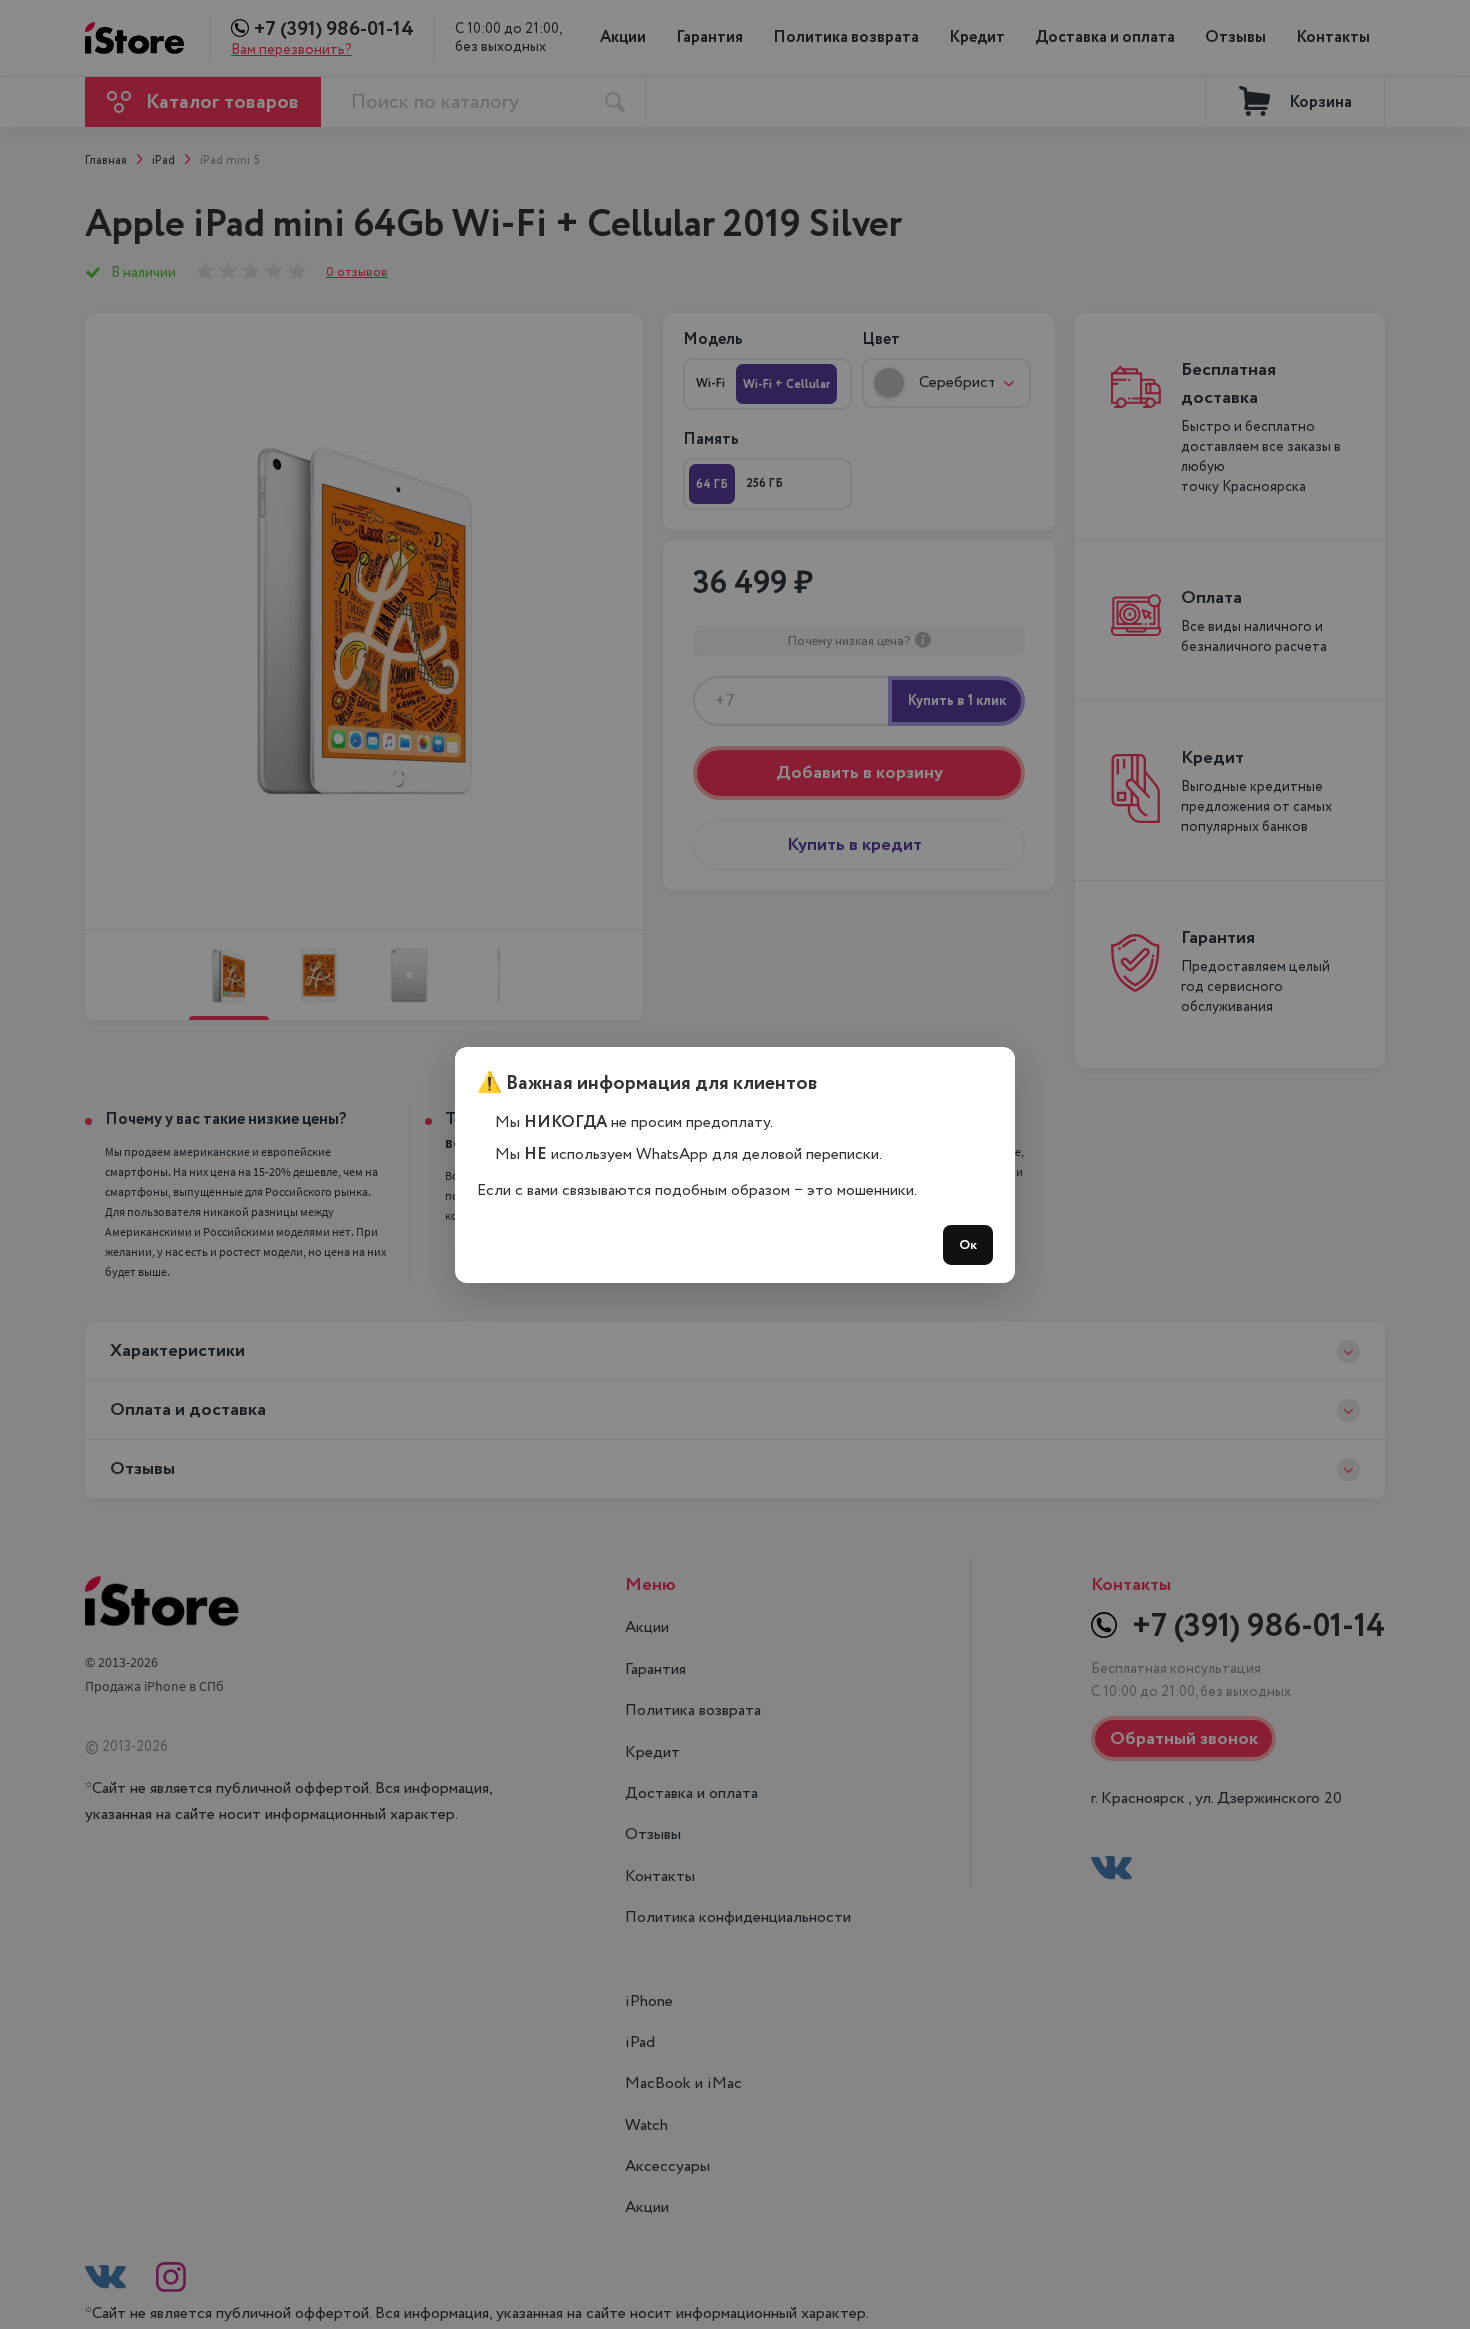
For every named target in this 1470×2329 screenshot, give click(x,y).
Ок (968, 1245)
